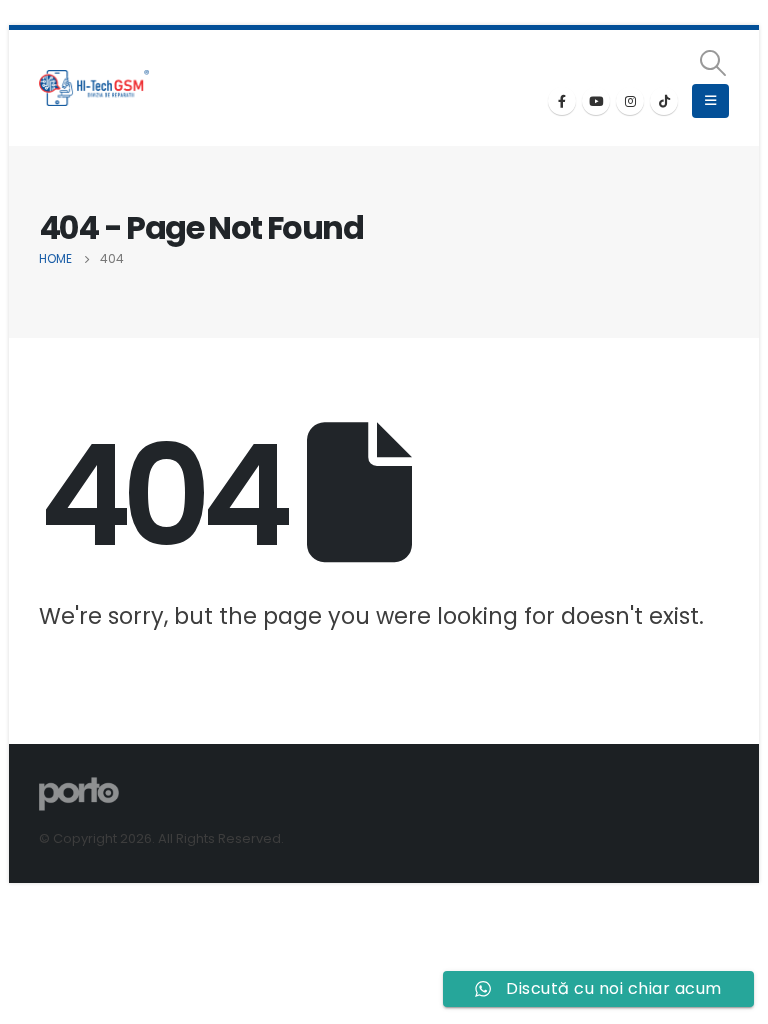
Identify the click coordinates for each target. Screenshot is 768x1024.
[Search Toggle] (713, 63)
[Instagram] (630, 101)
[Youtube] (596, 101)
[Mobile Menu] (710, 101)
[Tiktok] (664, 101)
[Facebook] (562, 101)
